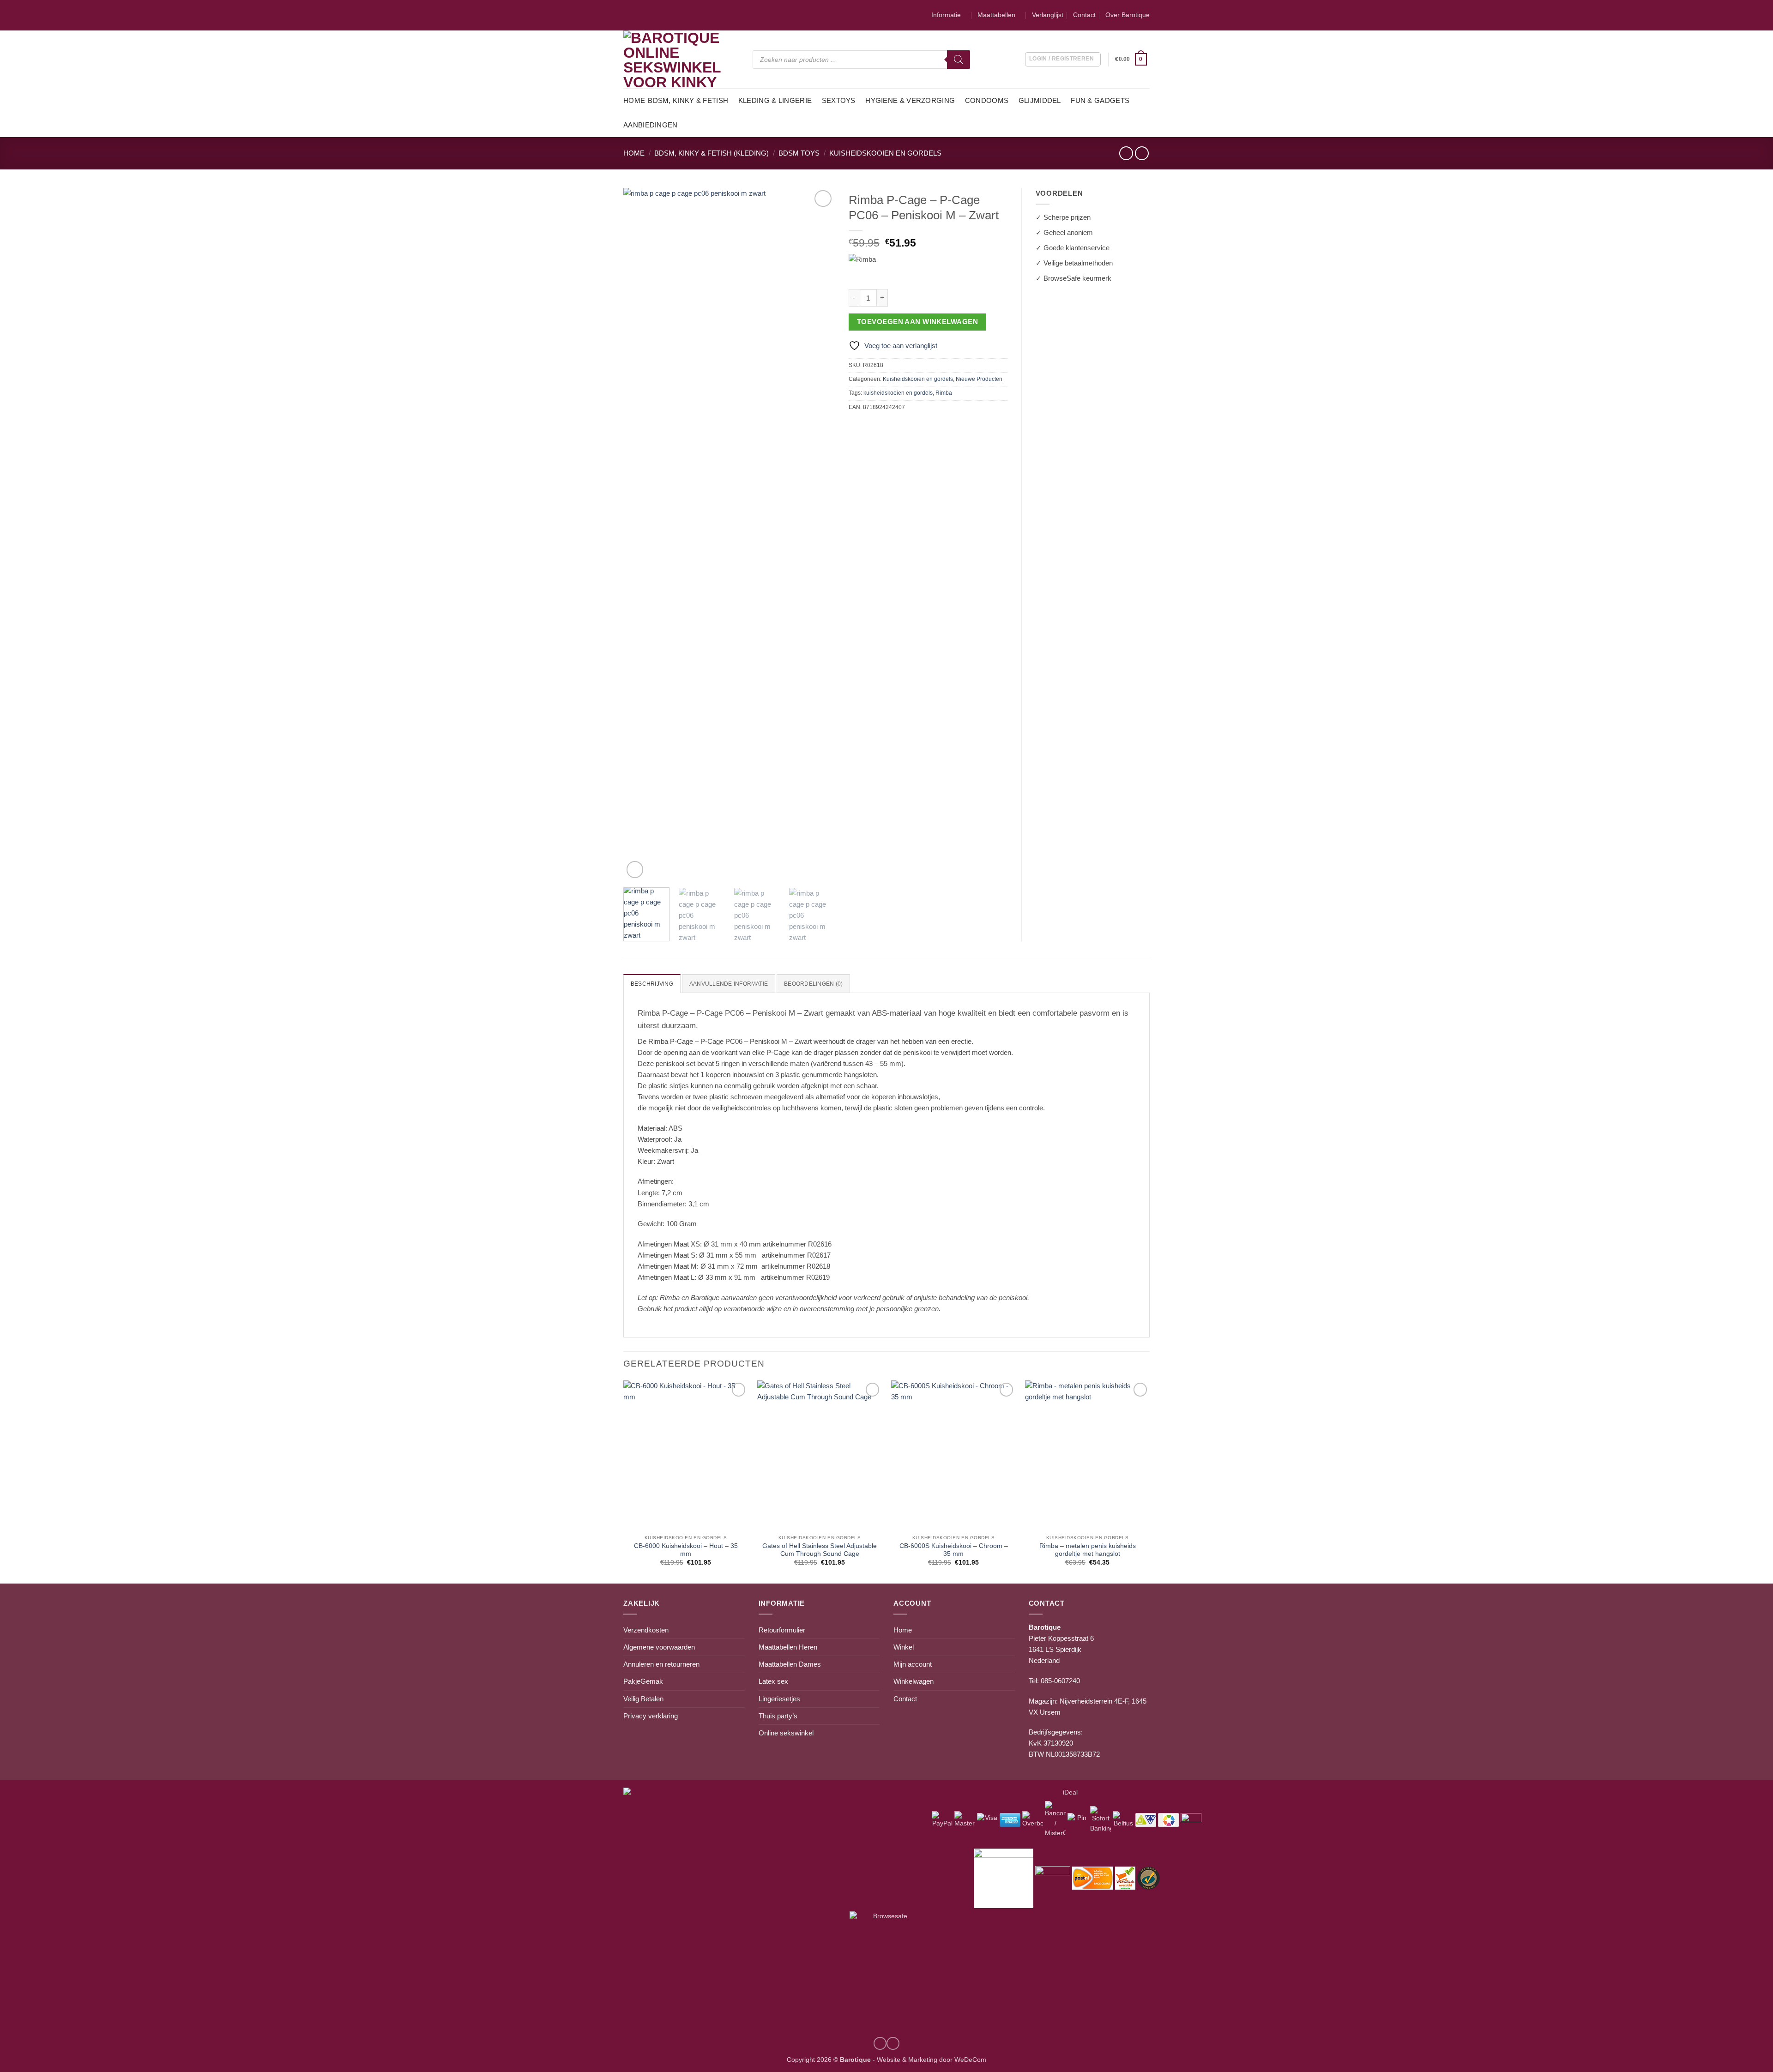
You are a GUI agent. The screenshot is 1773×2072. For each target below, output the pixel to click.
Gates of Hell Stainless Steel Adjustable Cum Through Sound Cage (820, 1550)
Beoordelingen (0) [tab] (813, 984)
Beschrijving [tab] (652, 984)
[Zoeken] (959, 60)
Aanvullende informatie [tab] (729, 984)
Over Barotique (1128, 15)
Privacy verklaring (651, 1716)
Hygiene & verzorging (910, 100)
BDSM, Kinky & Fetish (688, 100)
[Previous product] (1142, 153)
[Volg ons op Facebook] (893, 2043)
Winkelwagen (914, 1681)
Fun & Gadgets (1100, 100)
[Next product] (1126, 153)
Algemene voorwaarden (659, 1647)
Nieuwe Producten (979, 379)
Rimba (944, 393)
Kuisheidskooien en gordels (885, 153)
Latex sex (773, 1681)
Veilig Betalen (643, 1699)
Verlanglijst (1048, 15)
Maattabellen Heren (788, 1647)
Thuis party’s (778, 1716)
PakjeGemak (643, 1681)
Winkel (904, 1647)
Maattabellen (996, 15)
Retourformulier (782, 1630)
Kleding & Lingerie (775, 100)
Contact (1084, 15)
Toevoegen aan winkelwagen (917, 322)
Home (634, 100)
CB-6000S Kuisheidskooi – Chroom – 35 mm (954, 1550)
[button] (1132, 60)
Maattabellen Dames (790, 1664)
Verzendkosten (646, 1630)
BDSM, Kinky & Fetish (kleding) (712, 153)
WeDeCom (969, 2060)
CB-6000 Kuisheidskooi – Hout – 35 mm (686, 1550)
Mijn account (913, 1664)
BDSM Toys (799, 153)
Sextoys (839, 100)
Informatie (946, 15)
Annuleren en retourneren (661, 1664)
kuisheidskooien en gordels (898, 393)
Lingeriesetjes (779, 1699)
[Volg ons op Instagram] (880, 2043)
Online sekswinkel (786, 1733)
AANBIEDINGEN (651, 125)
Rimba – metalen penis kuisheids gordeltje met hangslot (1088, 1550)
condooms (987, 100)
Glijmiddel (1040, 100)
